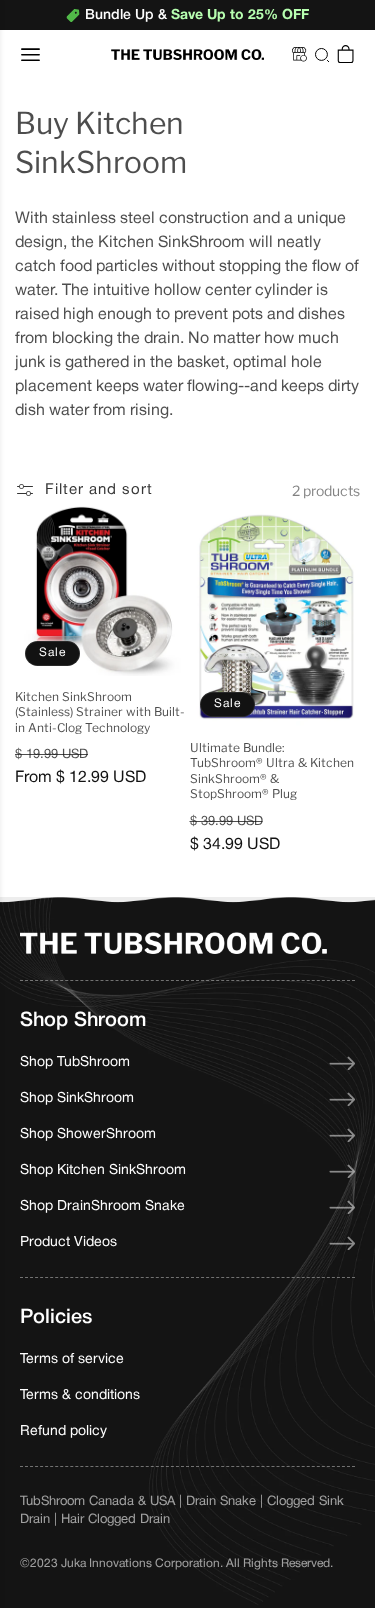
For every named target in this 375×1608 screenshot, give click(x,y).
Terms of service (72, 1359)
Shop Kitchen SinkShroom (103, 1170)
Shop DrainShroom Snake (102, 1206)
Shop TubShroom (75, 1062)
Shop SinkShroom (77, 1098)
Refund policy (63, 1431)
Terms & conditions (80, 1395)
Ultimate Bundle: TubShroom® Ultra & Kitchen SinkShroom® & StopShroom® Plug (272, 771)
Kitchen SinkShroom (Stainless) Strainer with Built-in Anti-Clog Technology (100, 712)
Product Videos (68, 1242)
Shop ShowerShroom (88, 1134)
